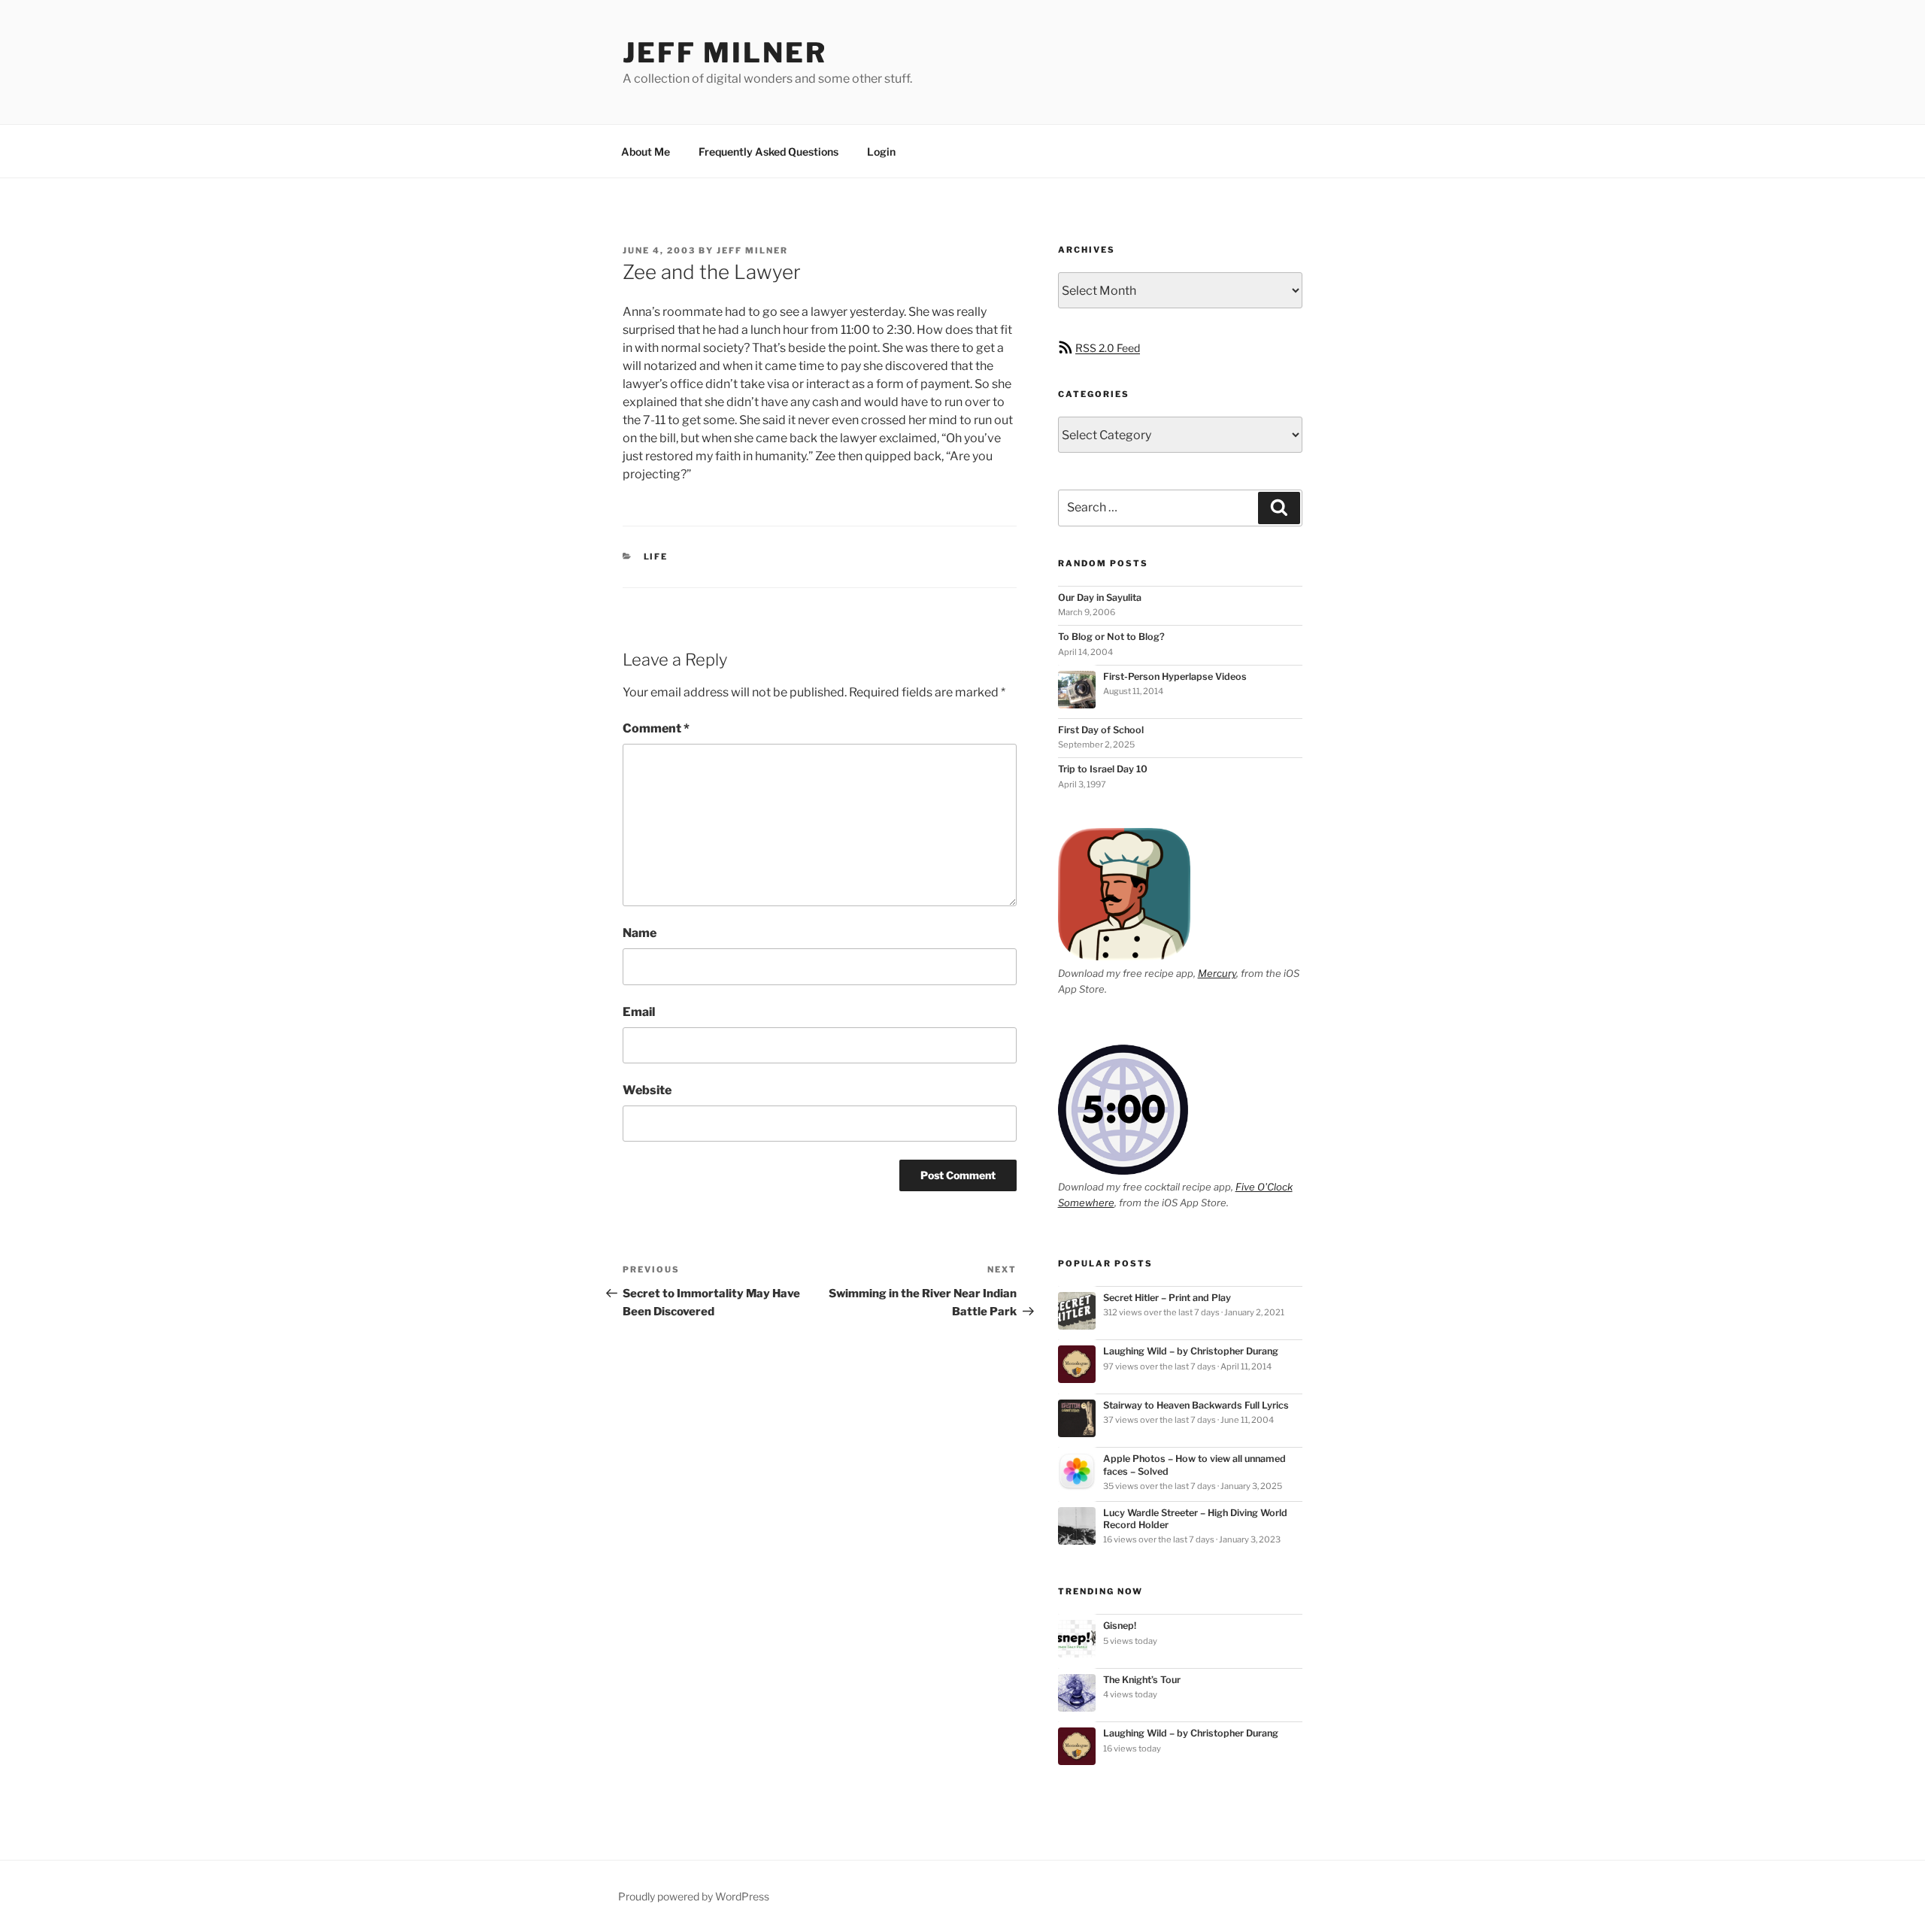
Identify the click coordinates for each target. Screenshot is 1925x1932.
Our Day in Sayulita (1100, 597)
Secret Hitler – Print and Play (1167, 1298)
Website (647, 1090)
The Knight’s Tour (1142, 1680)
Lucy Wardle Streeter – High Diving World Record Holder (1195, 1519)
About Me (646, 152)
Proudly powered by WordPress (694, 1896)
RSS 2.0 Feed (1108, 348)
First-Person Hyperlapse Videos (1175, 676)
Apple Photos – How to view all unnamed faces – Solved (1194, 1465)
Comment (656, 728)
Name (640, 933)
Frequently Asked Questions (768, 152)
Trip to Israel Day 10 (1103, 769)
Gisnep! (1120, 1626)
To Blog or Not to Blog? (1111, 637)
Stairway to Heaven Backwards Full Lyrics (1196, 1405)
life (656, 557)
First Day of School (1101, 730)
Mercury (1217, 973)
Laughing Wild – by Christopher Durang (1191, 1351)
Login (881, 152)
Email (639, 1012)
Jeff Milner (725, 53)
